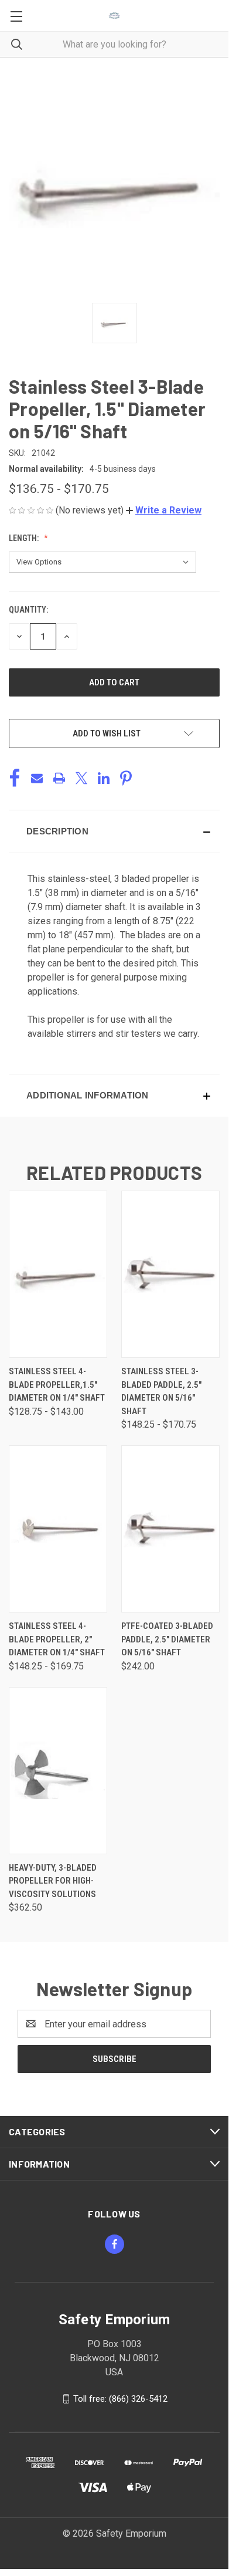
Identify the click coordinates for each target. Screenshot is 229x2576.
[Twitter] (81, 778)
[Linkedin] (104, 778)
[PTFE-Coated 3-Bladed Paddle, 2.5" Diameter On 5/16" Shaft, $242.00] (170, 1529)
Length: (25, 538)
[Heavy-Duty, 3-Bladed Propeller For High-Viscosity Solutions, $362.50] (58, 1771)
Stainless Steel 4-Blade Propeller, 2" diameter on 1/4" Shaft (57, 1639)
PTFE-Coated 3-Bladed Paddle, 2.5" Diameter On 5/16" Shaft (167, 1639)
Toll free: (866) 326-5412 (120, 2399)
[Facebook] (15, 778)
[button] (164, 510)
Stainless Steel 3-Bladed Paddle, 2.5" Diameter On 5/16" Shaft (161, 1391)
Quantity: (28, 610)
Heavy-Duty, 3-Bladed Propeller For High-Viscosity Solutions (53, 1881)
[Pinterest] (126, 778)
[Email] (37, 778)
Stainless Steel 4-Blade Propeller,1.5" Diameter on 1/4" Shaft (57, 1385)
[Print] (59, 778)
